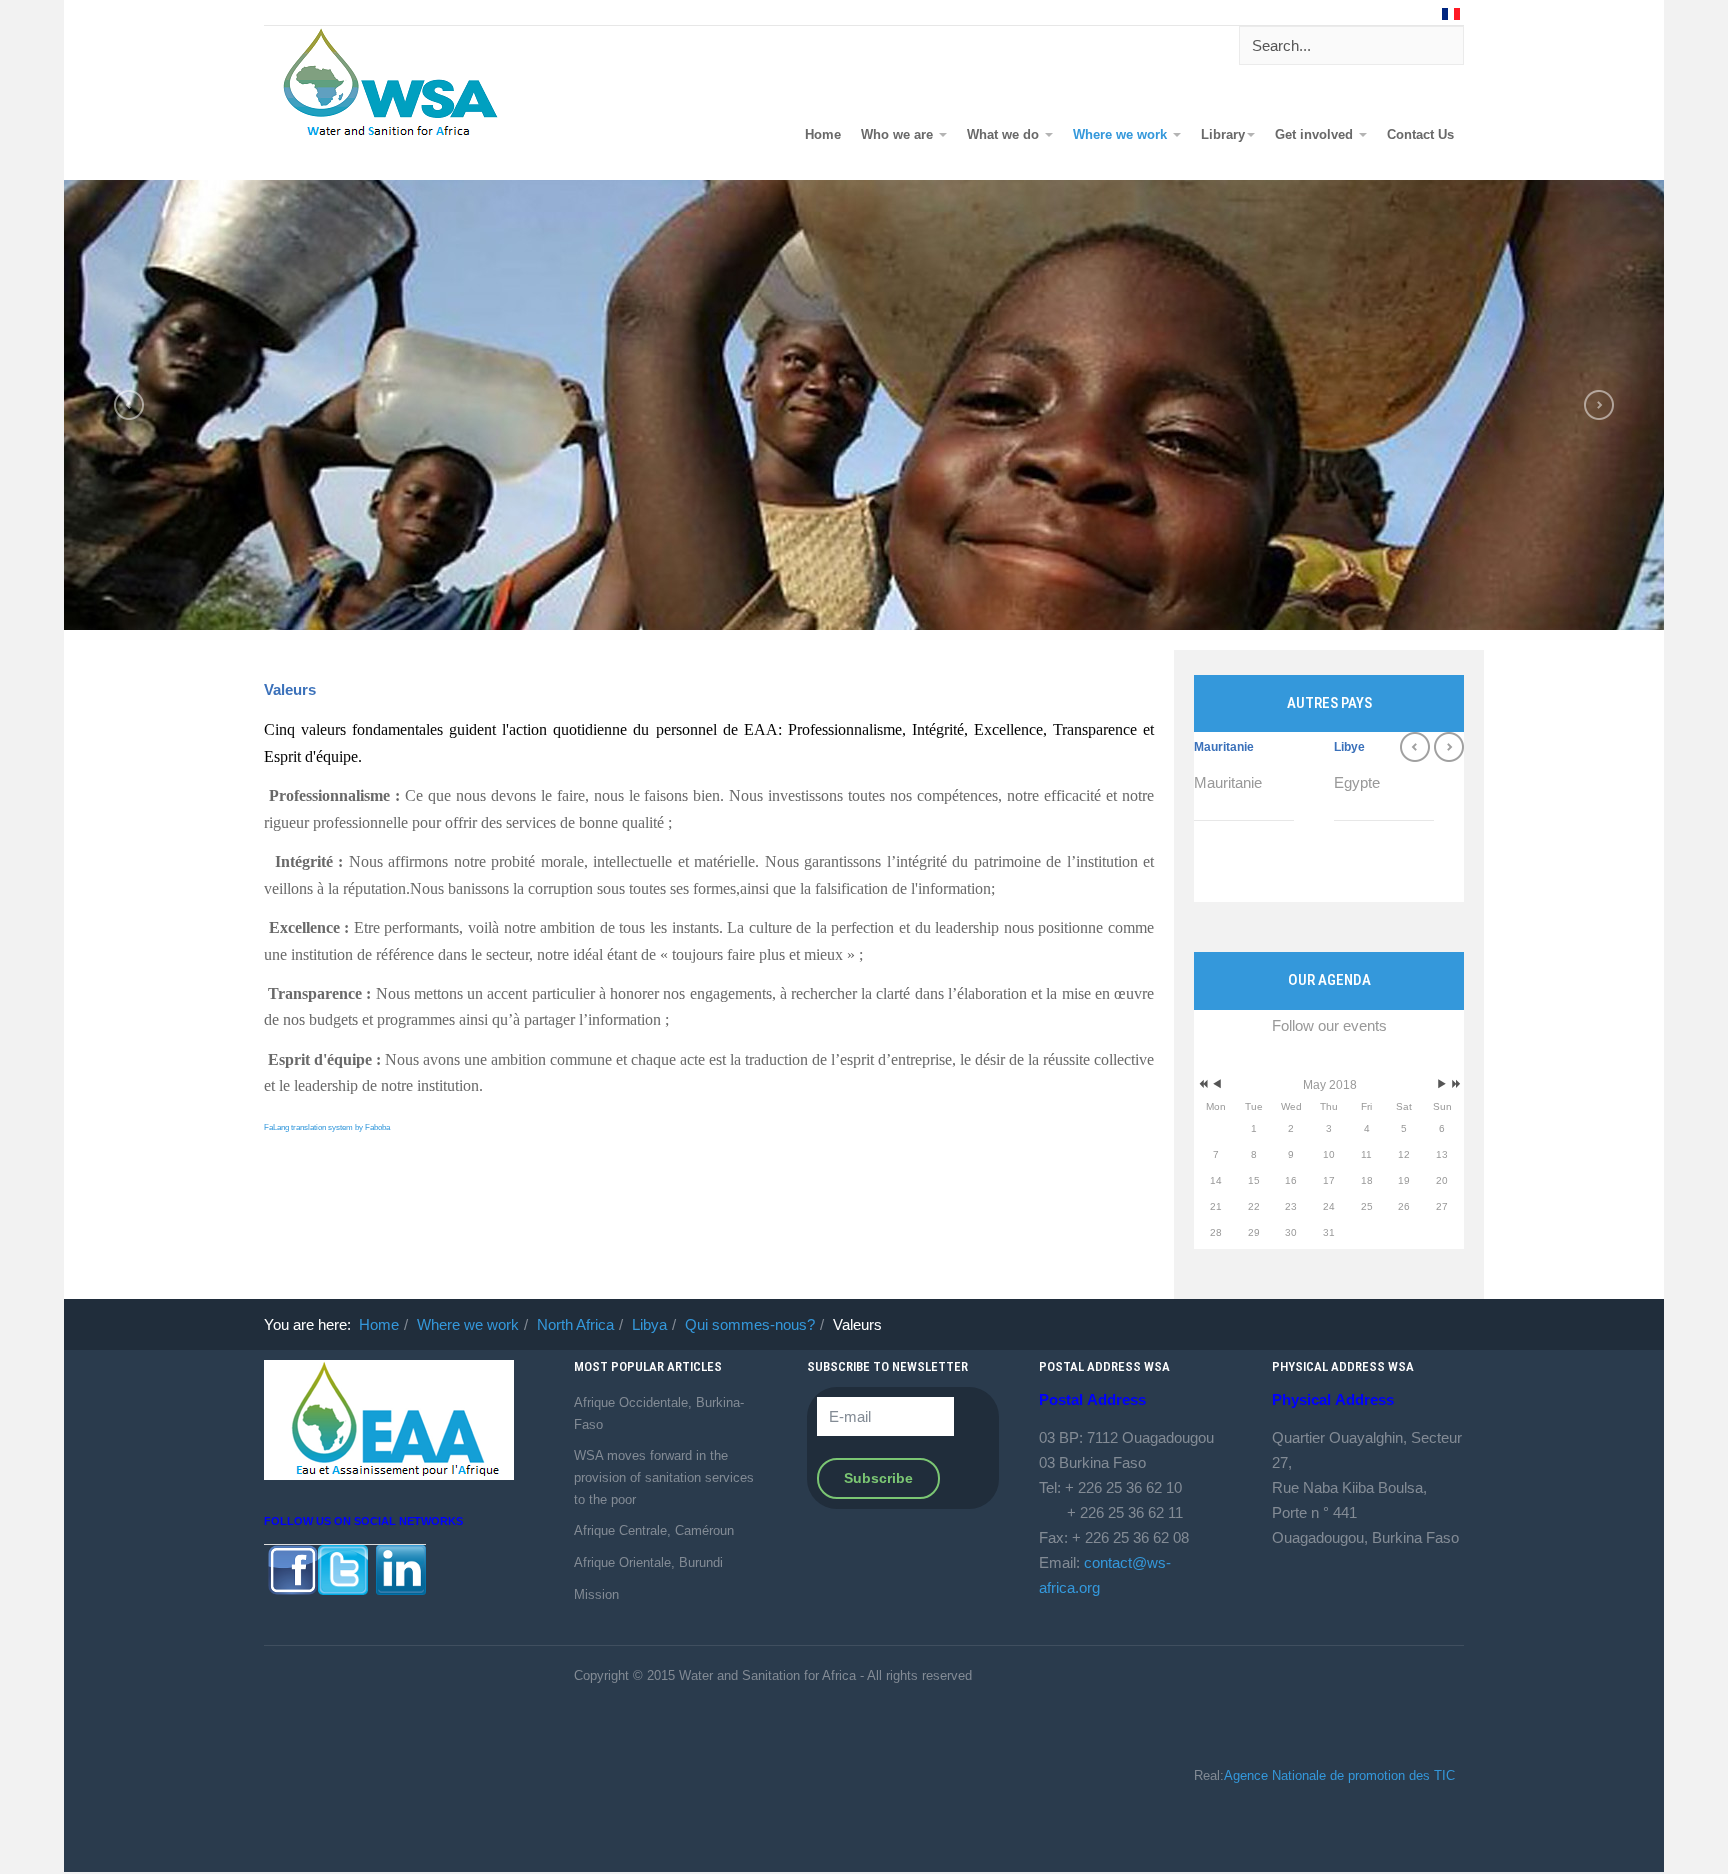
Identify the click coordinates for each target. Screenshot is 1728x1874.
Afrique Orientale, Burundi (648, 1562)
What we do (1005, 135)
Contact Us (1420, 135)
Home (823, 135)
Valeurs (290, 689)
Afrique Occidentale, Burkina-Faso (659, 1413)
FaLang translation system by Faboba (327, 1127)
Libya (649, 1324)
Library (1223, 135)
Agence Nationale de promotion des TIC (1339, 1775)
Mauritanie (1224, 747)
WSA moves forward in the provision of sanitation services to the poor (664, 1477)
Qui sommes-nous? (750, 1324)
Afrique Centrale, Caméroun (654, 1530)
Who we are (899, 135)
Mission (596, 1594)
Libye (1349, 747)
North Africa (575, 1324)
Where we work (1122, 135)
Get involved (1316, 135)
